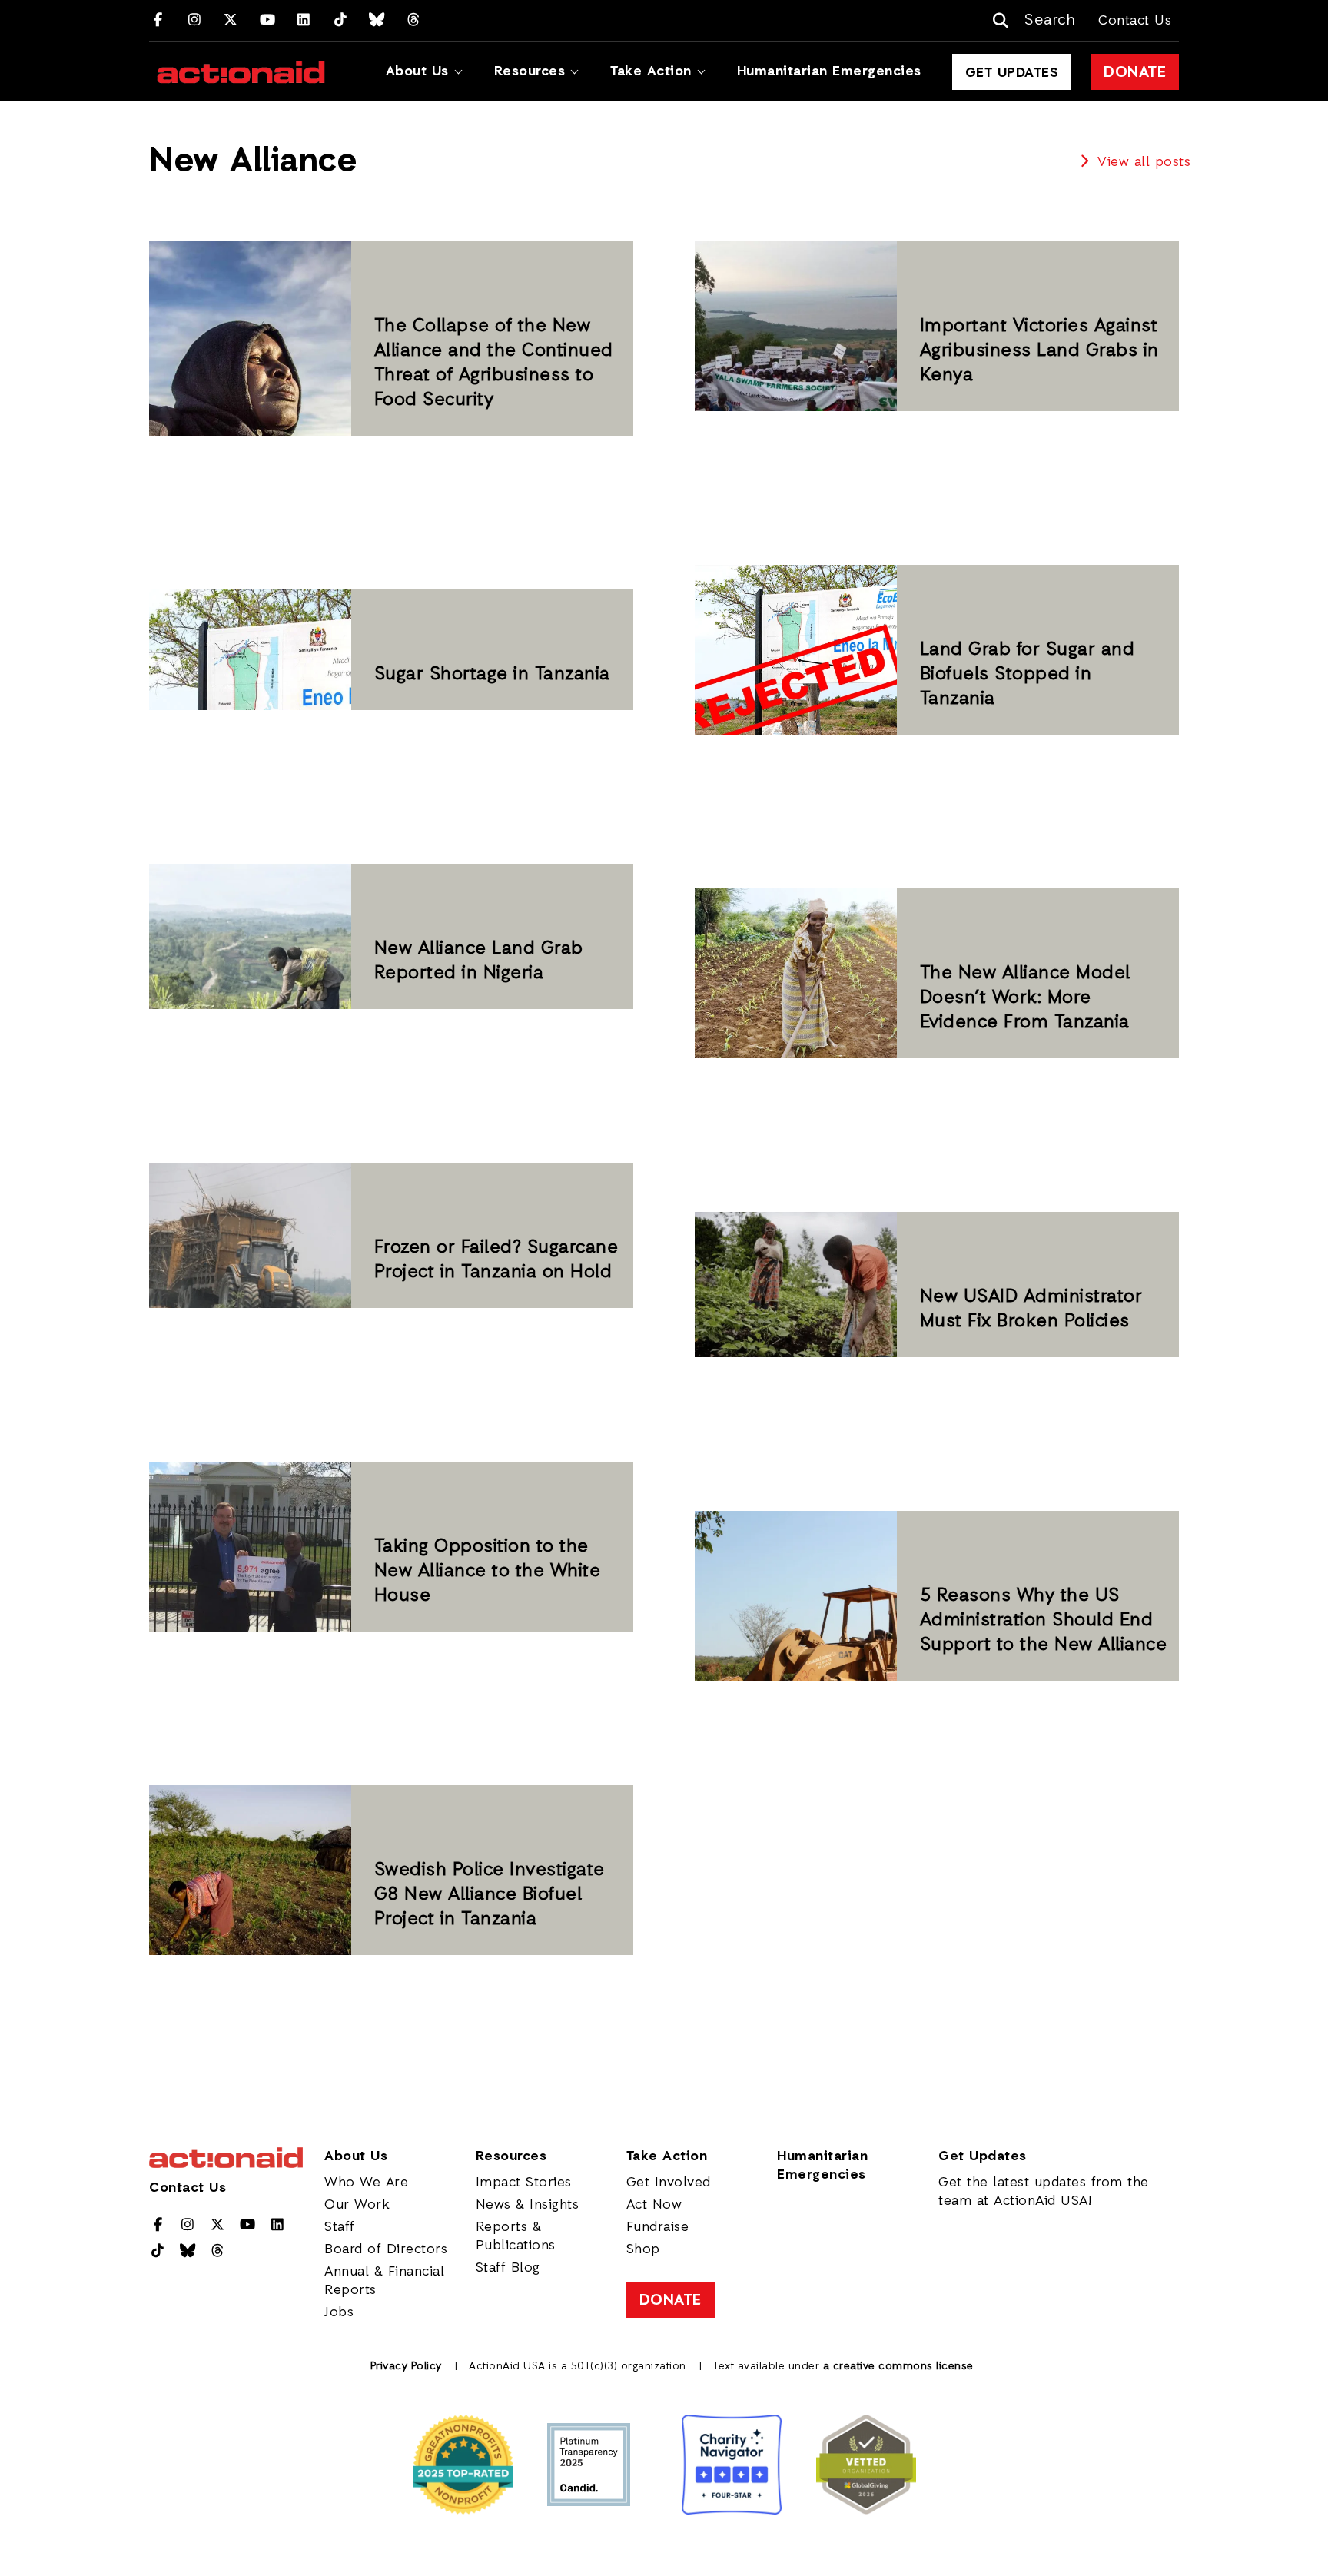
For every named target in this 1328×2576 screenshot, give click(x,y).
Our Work (357, 2205)
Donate (1135, 73)
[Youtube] (268, 21)
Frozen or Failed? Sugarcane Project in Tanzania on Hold (496, 1260)
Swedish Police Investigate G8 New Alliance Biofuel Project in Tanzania (490, 1895)
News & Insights (528, 2205)
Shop (643, 2249)
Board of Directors (386, 2249)
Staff (340, 2227)
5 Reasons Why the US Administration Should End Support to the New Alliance (1044, 1621)
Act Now (654, 2205)
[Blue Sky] (377, 21)
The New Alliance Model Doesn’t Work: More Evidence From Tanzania (1025, 998)
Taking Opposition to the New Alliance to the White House (488, 1572)
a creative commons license (898, 2367)
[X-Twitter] (231, 21)
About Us (417, 71)
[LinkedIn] (304, 21)
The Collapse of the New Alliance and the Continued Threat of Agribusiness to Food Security (494, 363)
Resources (530, 71)
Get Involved (669, 2183)
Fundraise (658, 2227)
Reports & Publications (516, 2236)
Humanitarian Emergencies (829, 71)
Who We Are (366, 2183)
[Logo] (241, 72)
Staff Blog (508, 2268)
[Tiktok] (341, 21)
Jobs (339, 2312)
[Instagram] (195, 21)
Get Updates (1012, 73)
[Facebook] (158, 21)
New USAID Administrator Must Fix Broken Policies (1031, 1310)
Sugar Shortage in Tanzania (492, 675)
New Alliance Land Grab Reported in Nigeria (479, 961)
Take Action (651, 71)
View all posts (1142, 162)
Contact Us (1135, 21)
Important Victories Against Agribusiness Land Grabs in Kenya (1039, 351)
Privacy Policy (406, 2367)
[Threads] (414, 21)
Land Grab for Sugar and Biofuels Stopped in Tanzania (1028, 675)
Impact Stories (524, 2183)
